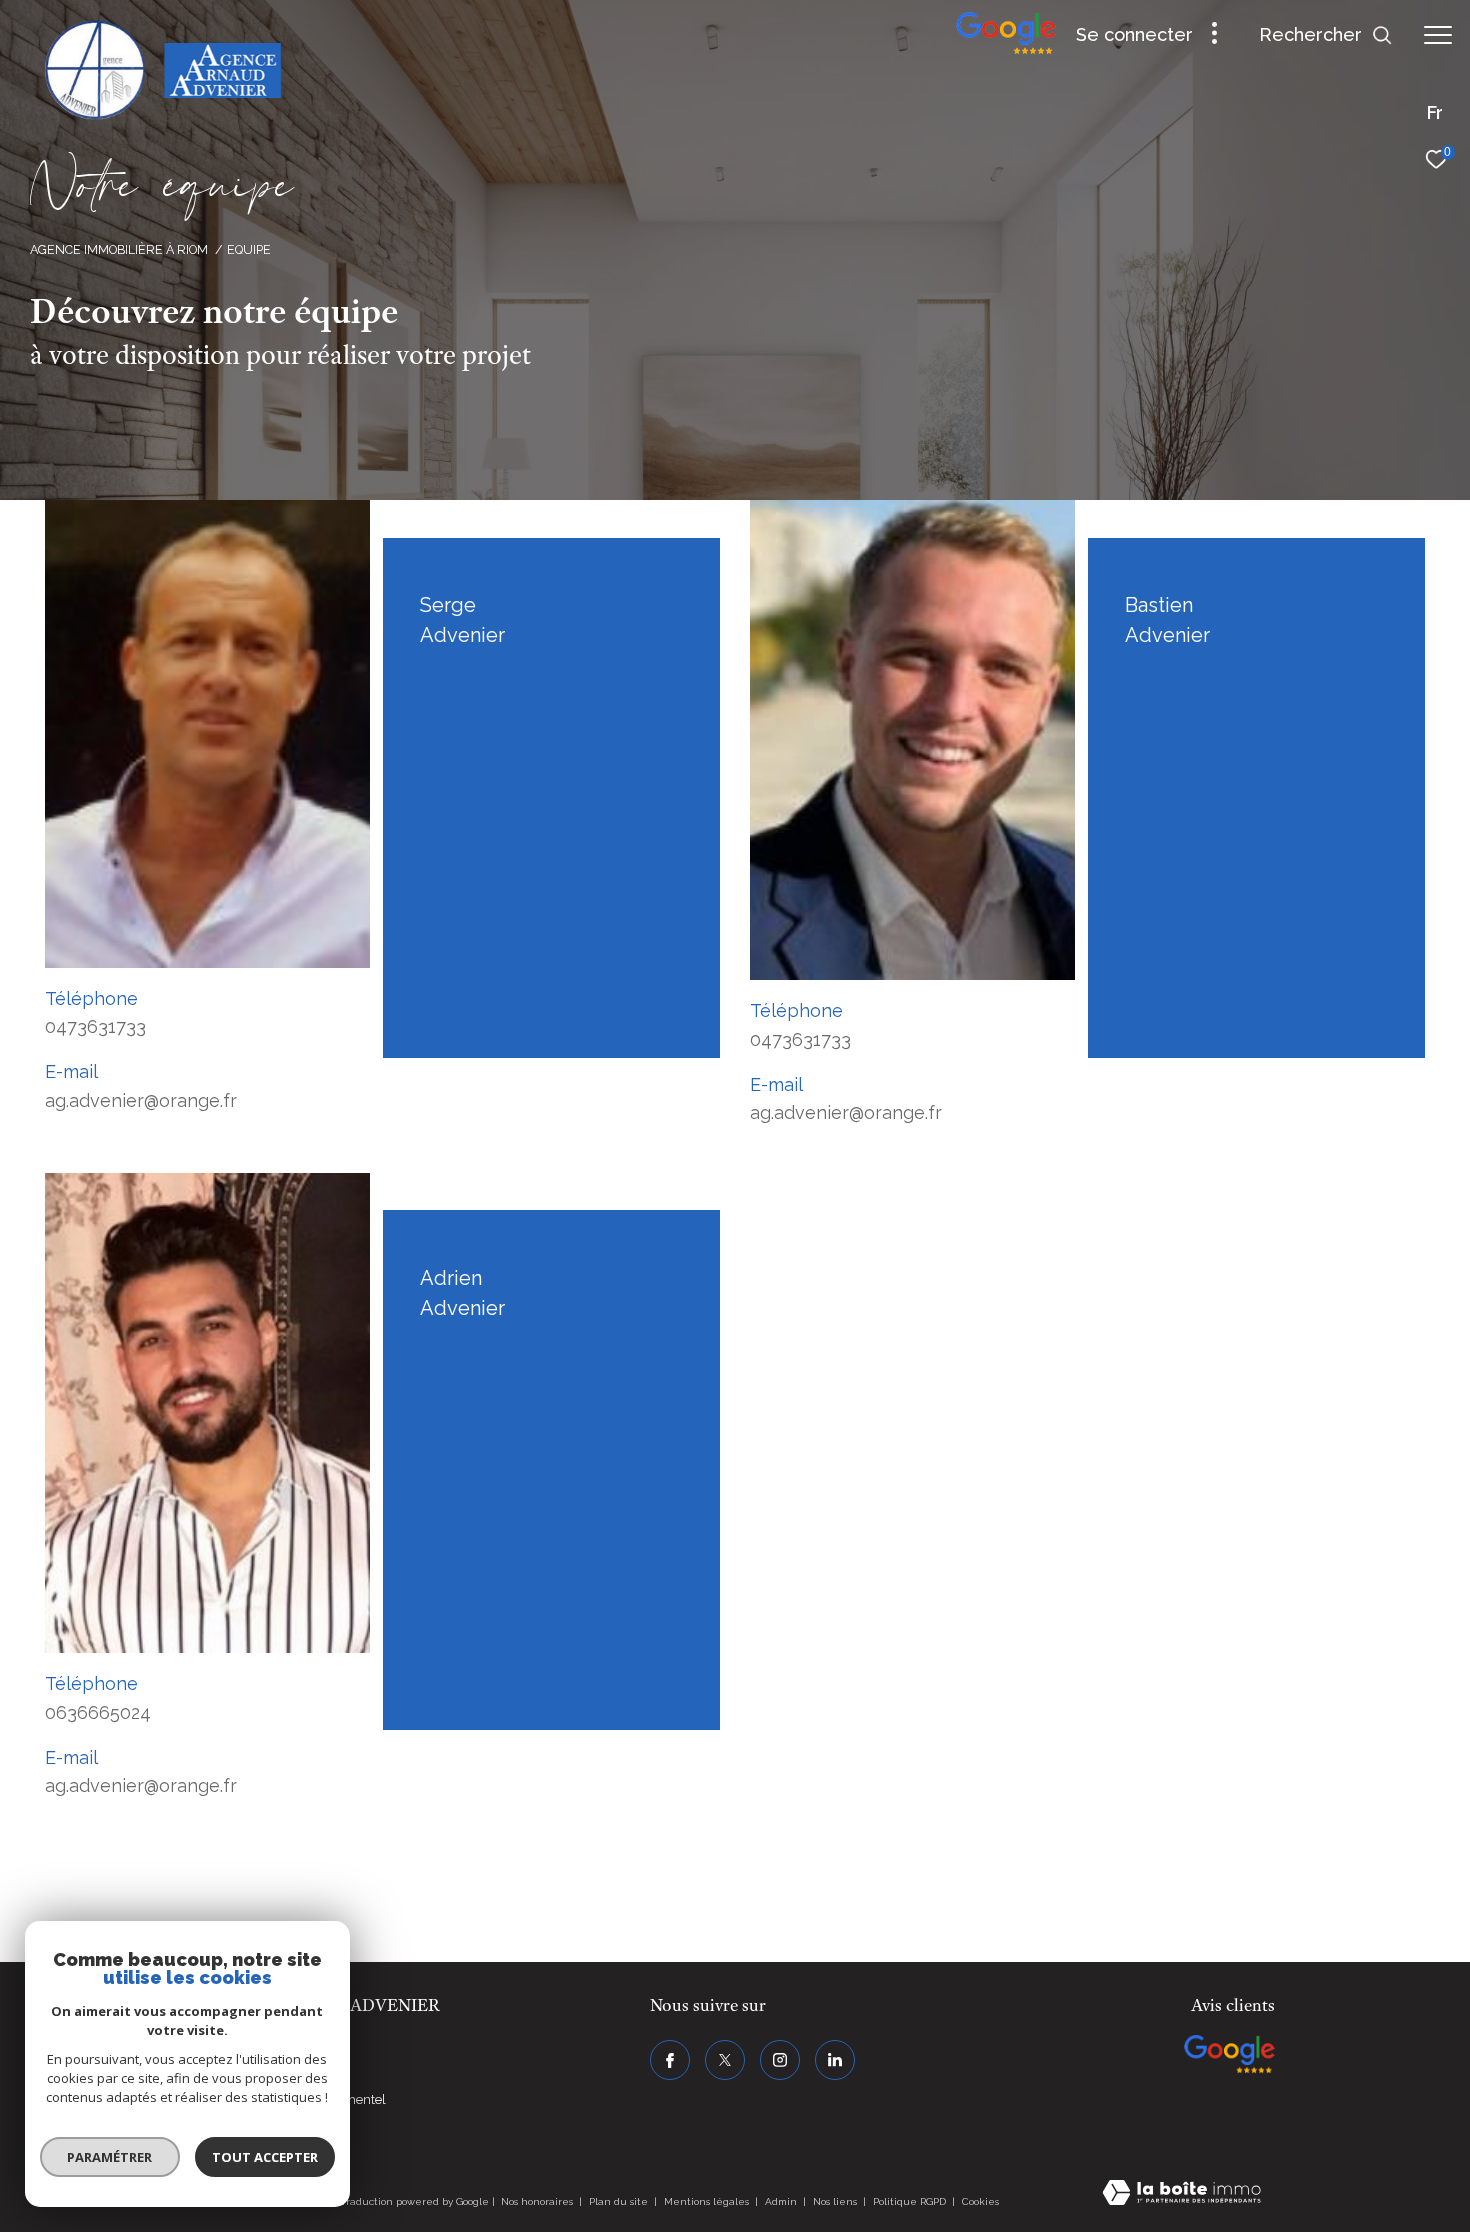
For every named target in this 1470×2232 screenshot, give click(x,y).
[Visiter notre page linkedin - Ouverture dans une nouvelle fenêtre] (835, 2060)
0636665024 (98, 1712)
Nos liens (836, 2201)
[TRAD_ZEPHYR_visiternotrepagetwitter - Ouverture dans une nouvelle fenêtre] (725, 2060)
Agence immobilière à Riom (119, 249)
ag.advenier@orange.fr (141, 1100)
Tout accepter (265, 2157)
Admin (782, 2201)
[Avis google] (1006, 50)
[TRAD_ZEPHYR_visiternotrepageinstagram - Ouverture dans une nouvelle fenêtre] (780, 2060)
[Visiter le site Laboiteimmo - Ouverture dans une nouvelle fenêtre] (1181, 2194)
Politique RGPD (909, 2201)
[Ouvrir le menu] (1438, 35)
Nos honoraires (537, 2201)
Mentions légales (708, 2201)
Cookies (980, 2201)
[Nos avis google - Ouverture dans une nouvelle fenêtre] (1229, 2054)
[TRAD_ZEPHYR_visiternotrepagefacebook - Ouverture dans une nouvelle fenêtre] (670, 2060)
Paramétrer (110, 2157)
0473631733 (95, 1026)
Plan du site (620, 2201)
